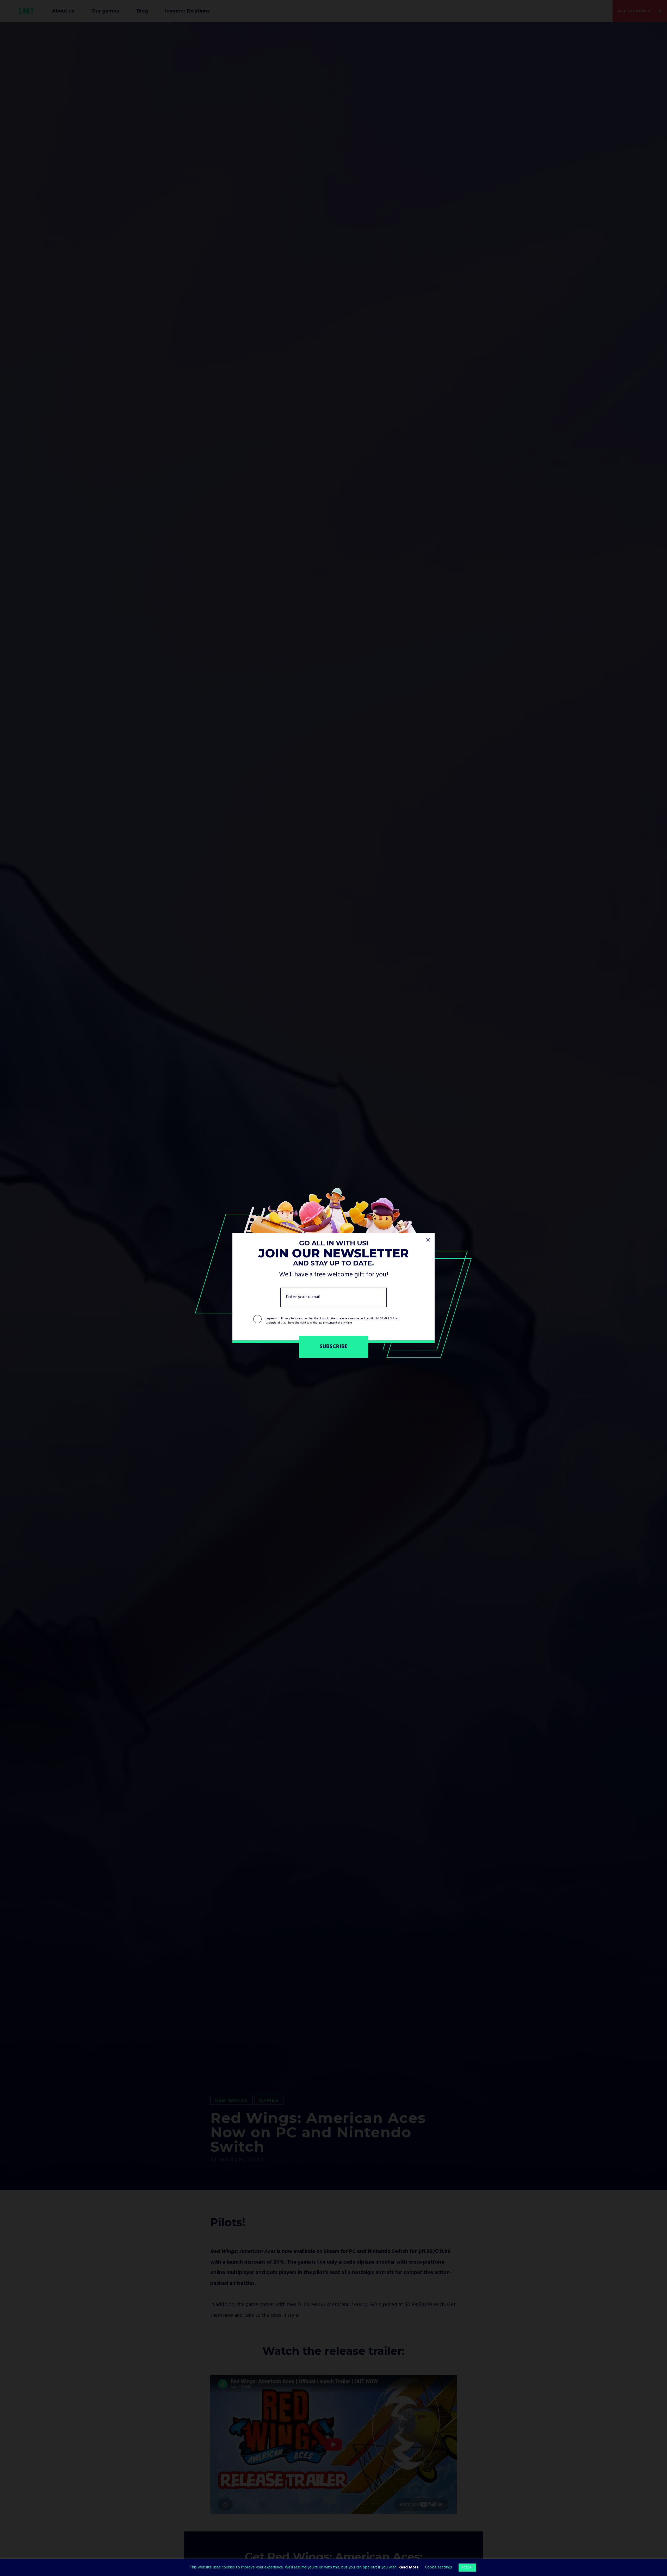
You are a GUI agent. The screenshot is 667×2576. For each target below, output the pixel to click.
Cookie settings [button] (439, 2567)
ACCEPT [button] (467, 2568)
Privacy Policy (289, 1318)
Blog (142, 11)
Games (269, 2100)
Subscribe (334, 1347)
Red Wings (231, 2100)
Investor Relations (187, 11)
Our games (105, 11)
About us (63, 11)
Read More (409, 2567)
